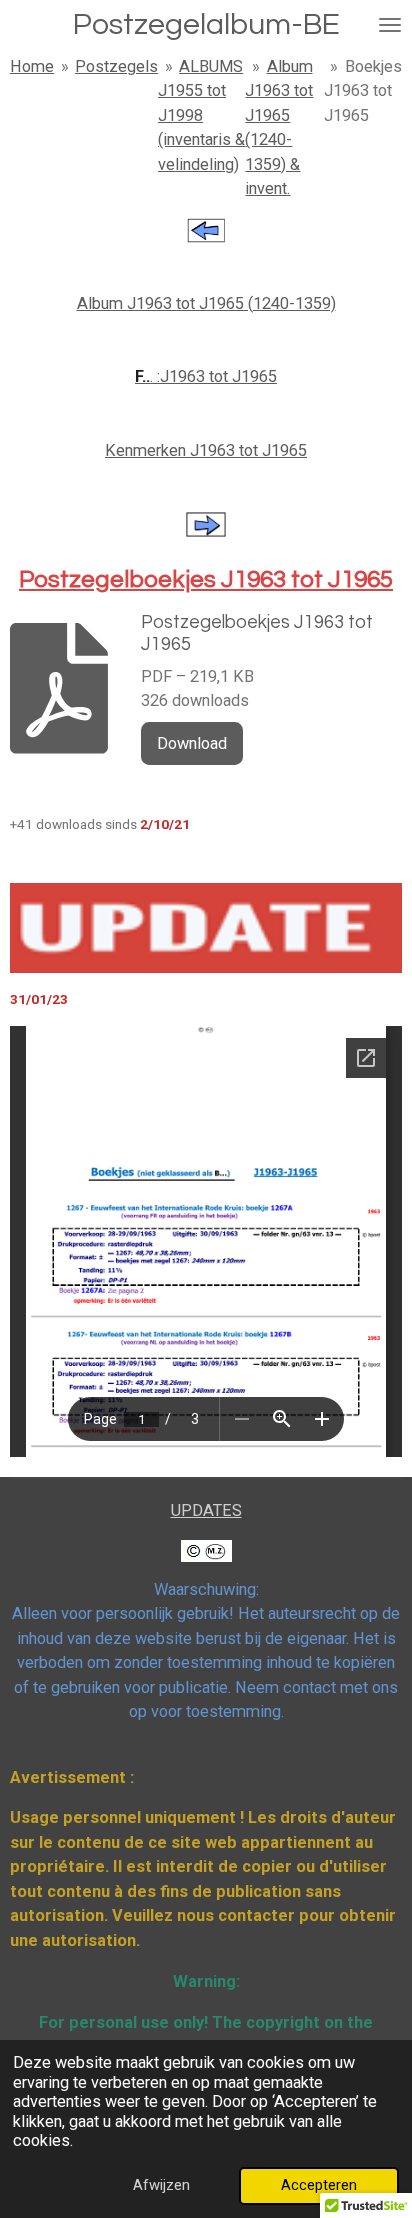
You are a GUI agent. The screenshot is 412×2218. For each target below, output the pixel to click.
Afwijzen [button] (161, 2185)
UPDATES (206, 1510)
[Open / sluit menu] (390, 25)
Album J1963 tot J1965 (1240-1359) (206, 303)
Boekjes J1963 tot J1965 (363, 91)
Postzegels (116, 66)
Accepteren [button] (319, 2185)
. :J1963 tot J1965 (206, 376)
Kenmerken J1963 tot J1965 (206, 450)
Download (192, 743)
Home (32, 66)
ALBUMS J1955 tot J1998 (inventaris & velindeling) (201, 115)
